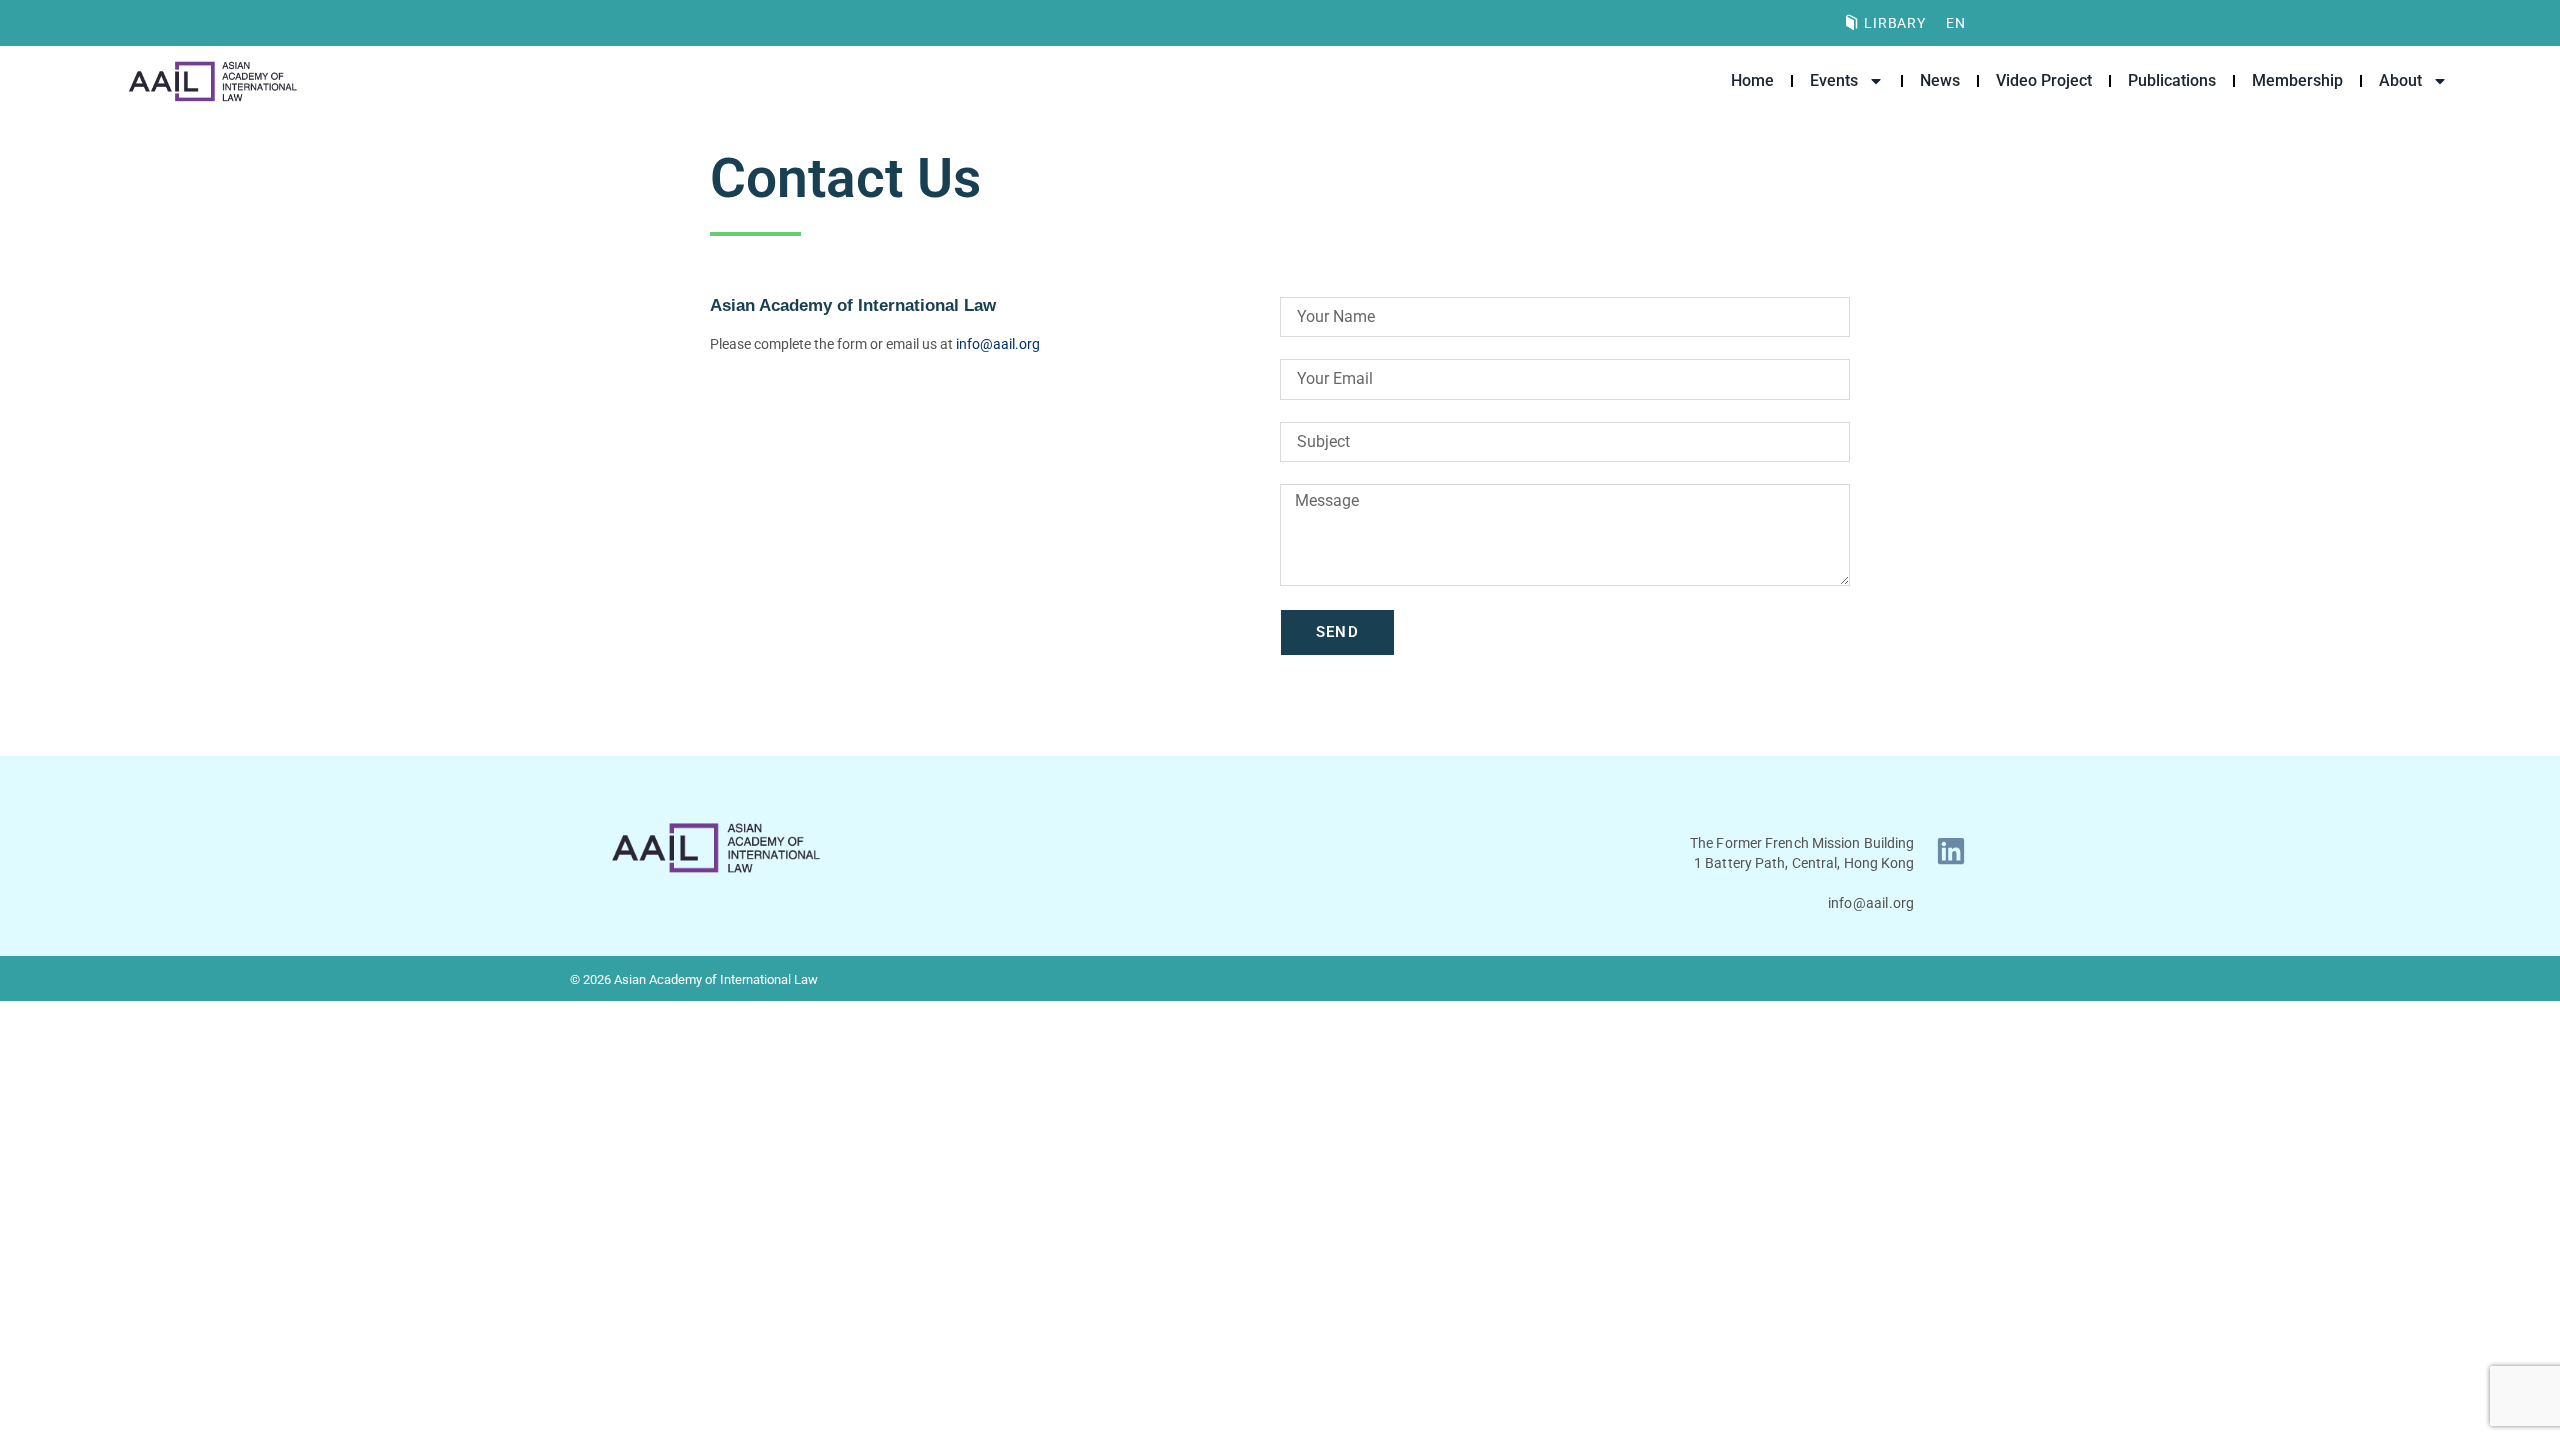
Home (1752, 80)
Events (1834, 80)
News (1940, 80)
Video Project (2044, 80)
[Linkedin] (1951, 851)
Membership (2297, 80)
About (2400, 80)
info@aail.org (998, 344)
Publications (2172, 80)
